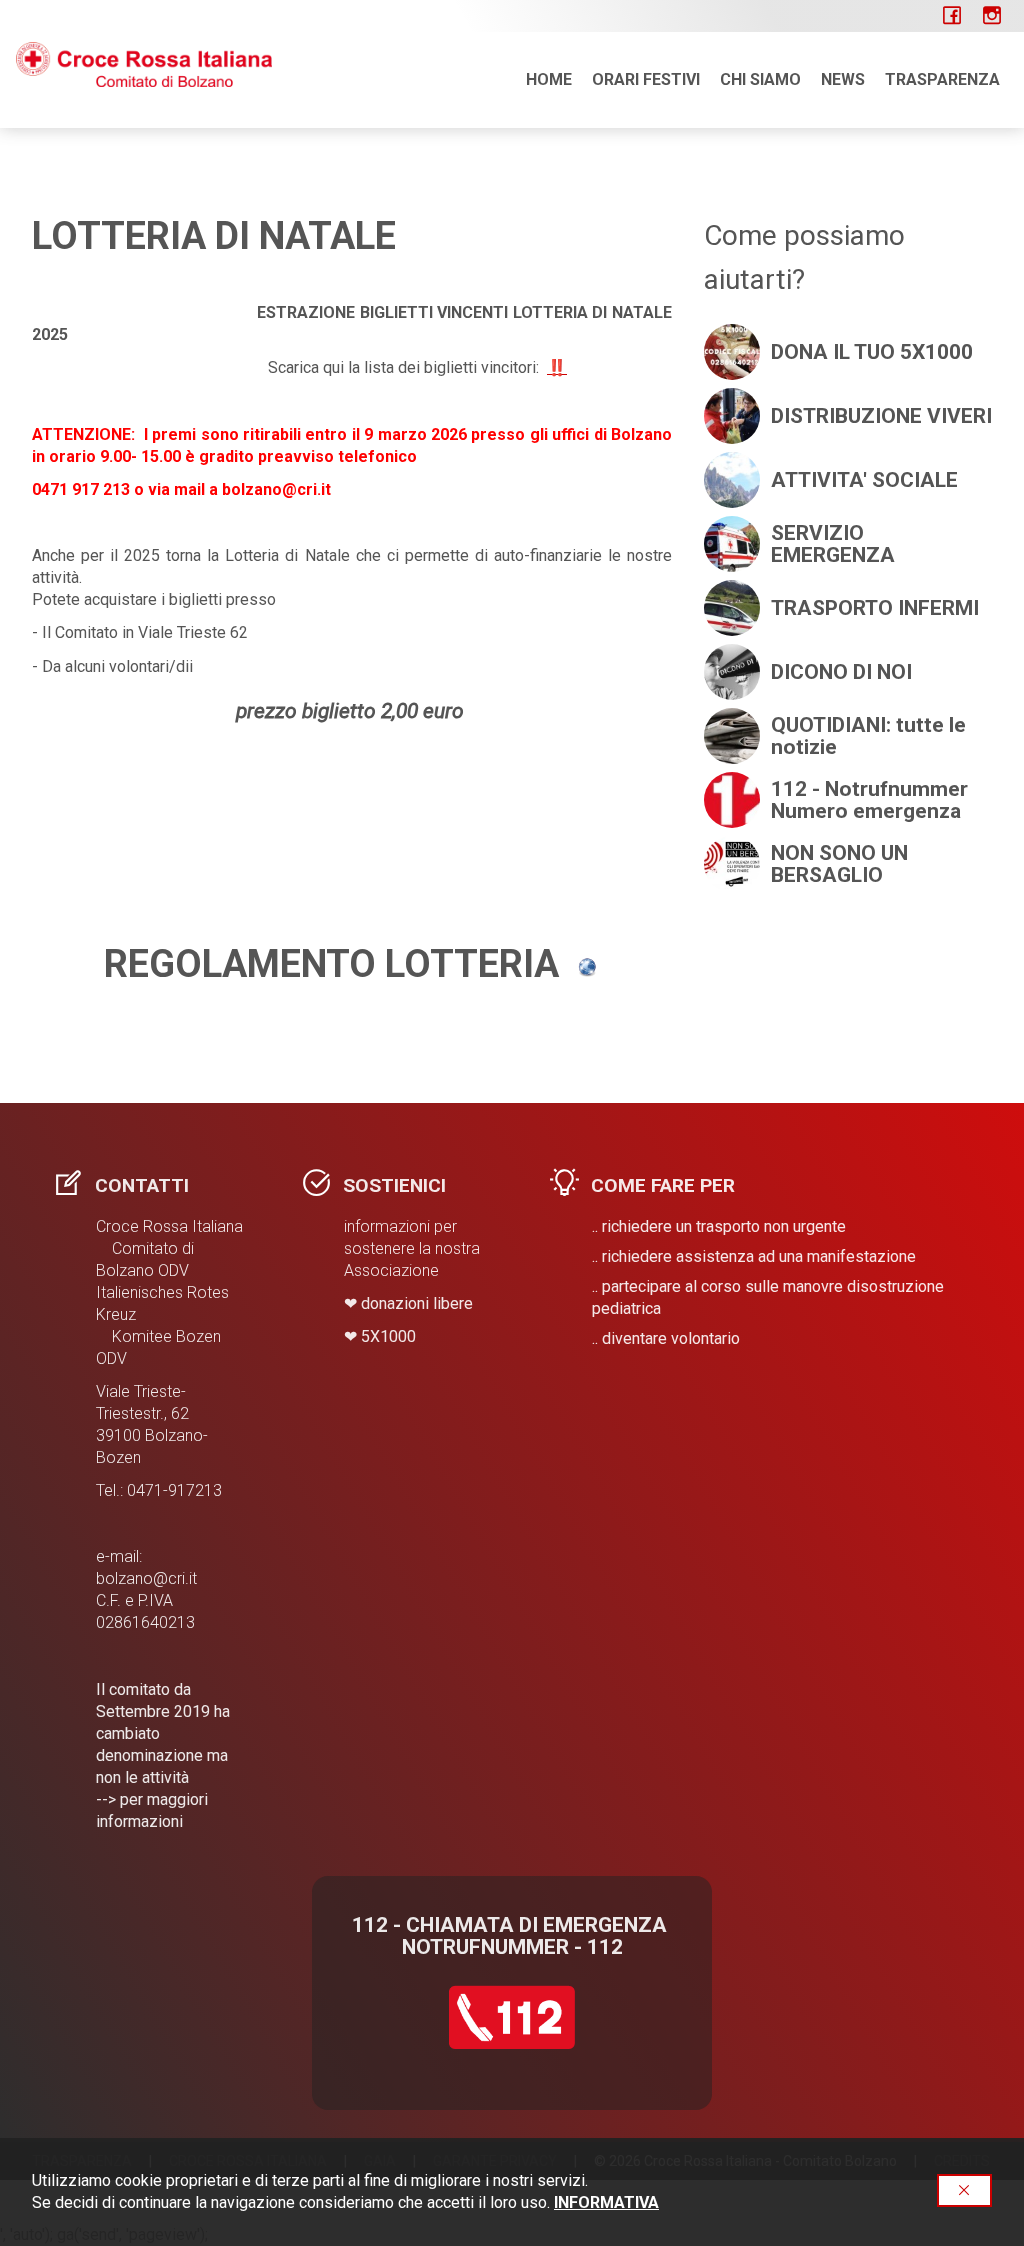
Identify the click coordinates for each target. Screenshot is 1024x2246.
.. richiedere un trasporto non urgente (719, 1226)
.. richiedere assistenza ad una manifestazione (754, 1256)
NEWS (843, 79)
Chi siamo (760, 79)
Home (549, 79)
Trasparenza (942, 79)
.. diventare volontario (666, 1338)
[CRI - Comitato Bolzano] (144, 64)
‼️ (557, 367)
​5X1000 (388, 1336)
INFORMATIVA (606, 2202)
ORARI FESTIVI (646, 79)
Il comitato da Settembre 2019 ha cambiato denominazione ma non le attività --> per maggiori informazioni (163, 1755)
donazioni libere (417, 1303)
